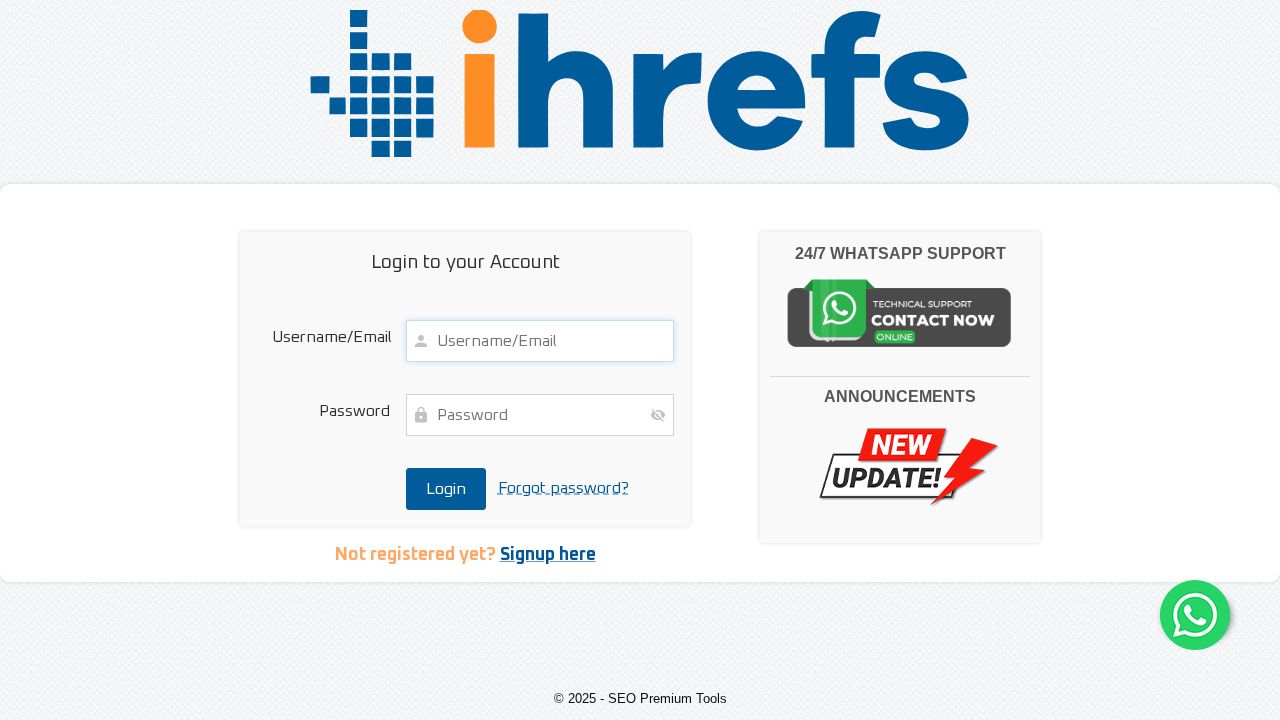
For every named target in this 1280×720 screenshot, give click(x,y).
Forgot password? (563, 488)
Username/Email (331, 337)
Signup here (548, 555)
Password (354, 411)
